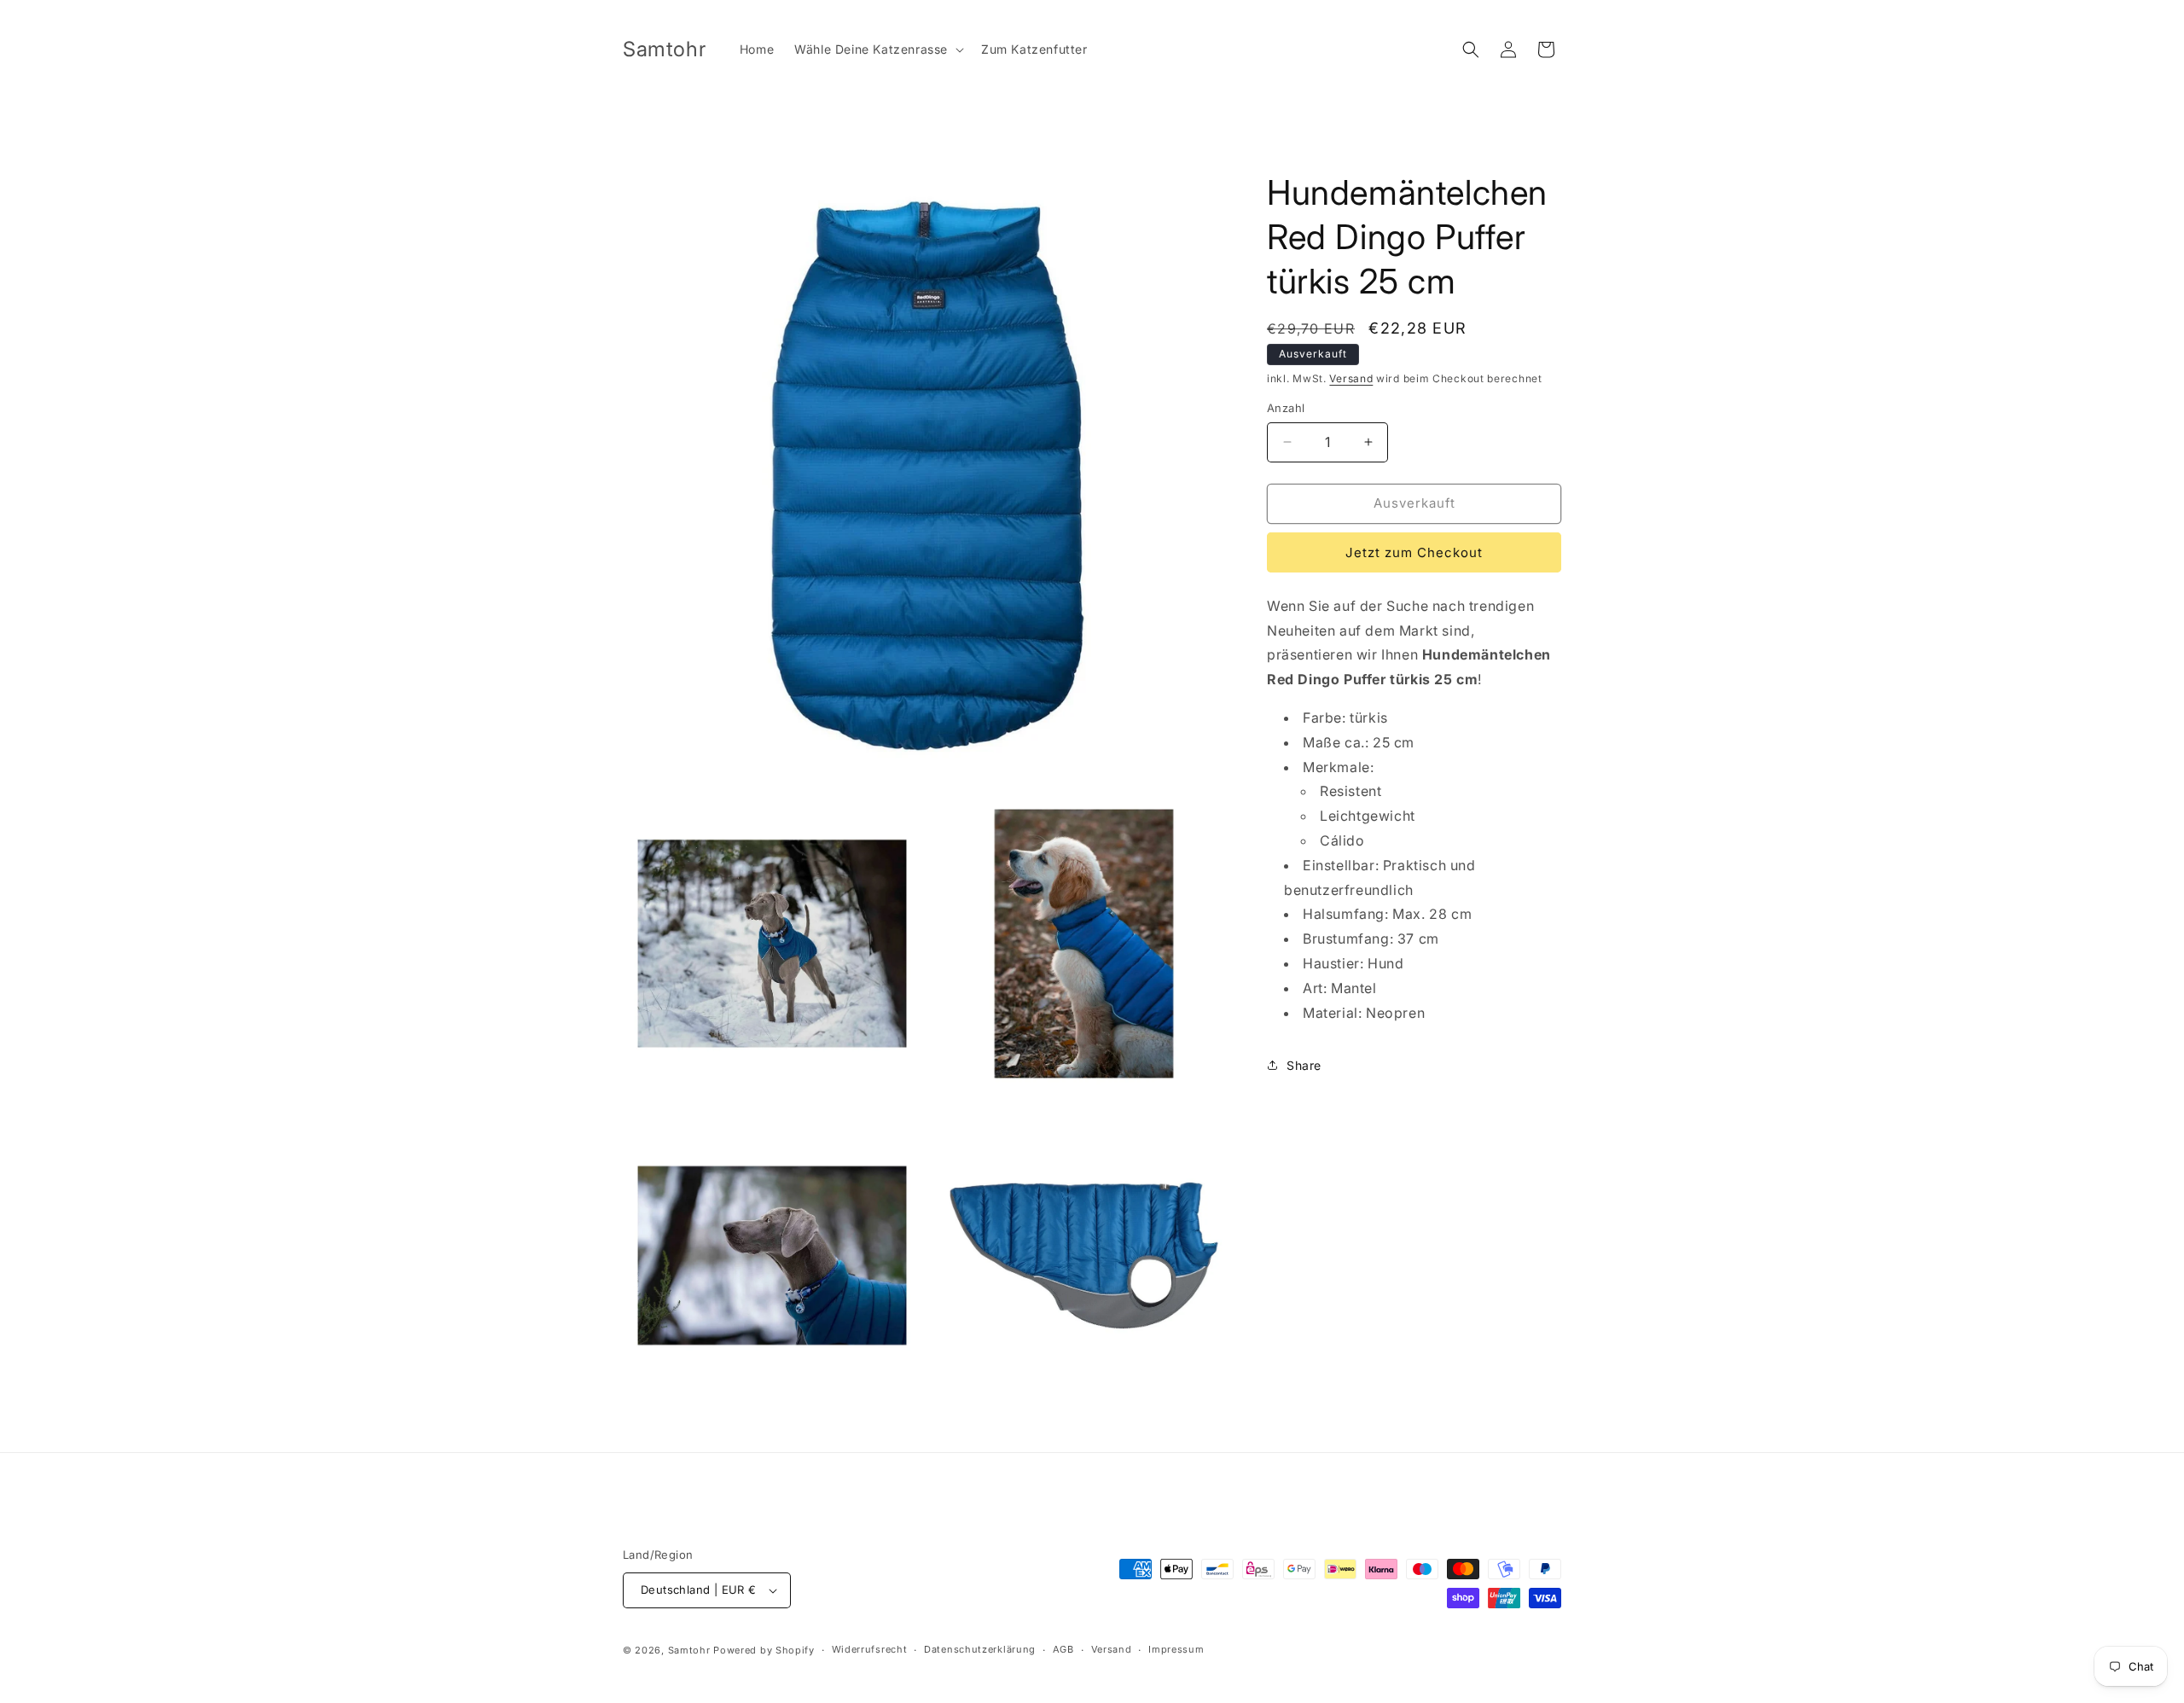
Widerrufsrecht (870, 1649)
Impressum (1176, 1649)
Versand (1351, 378)
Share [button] (1304, 1065)
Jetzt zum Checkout (1414, 552)
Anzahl (1286, 408)
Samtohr (689, 1650)
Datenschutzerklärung (980, 1649)
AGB (1063, 1649)
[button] (877, 49)
